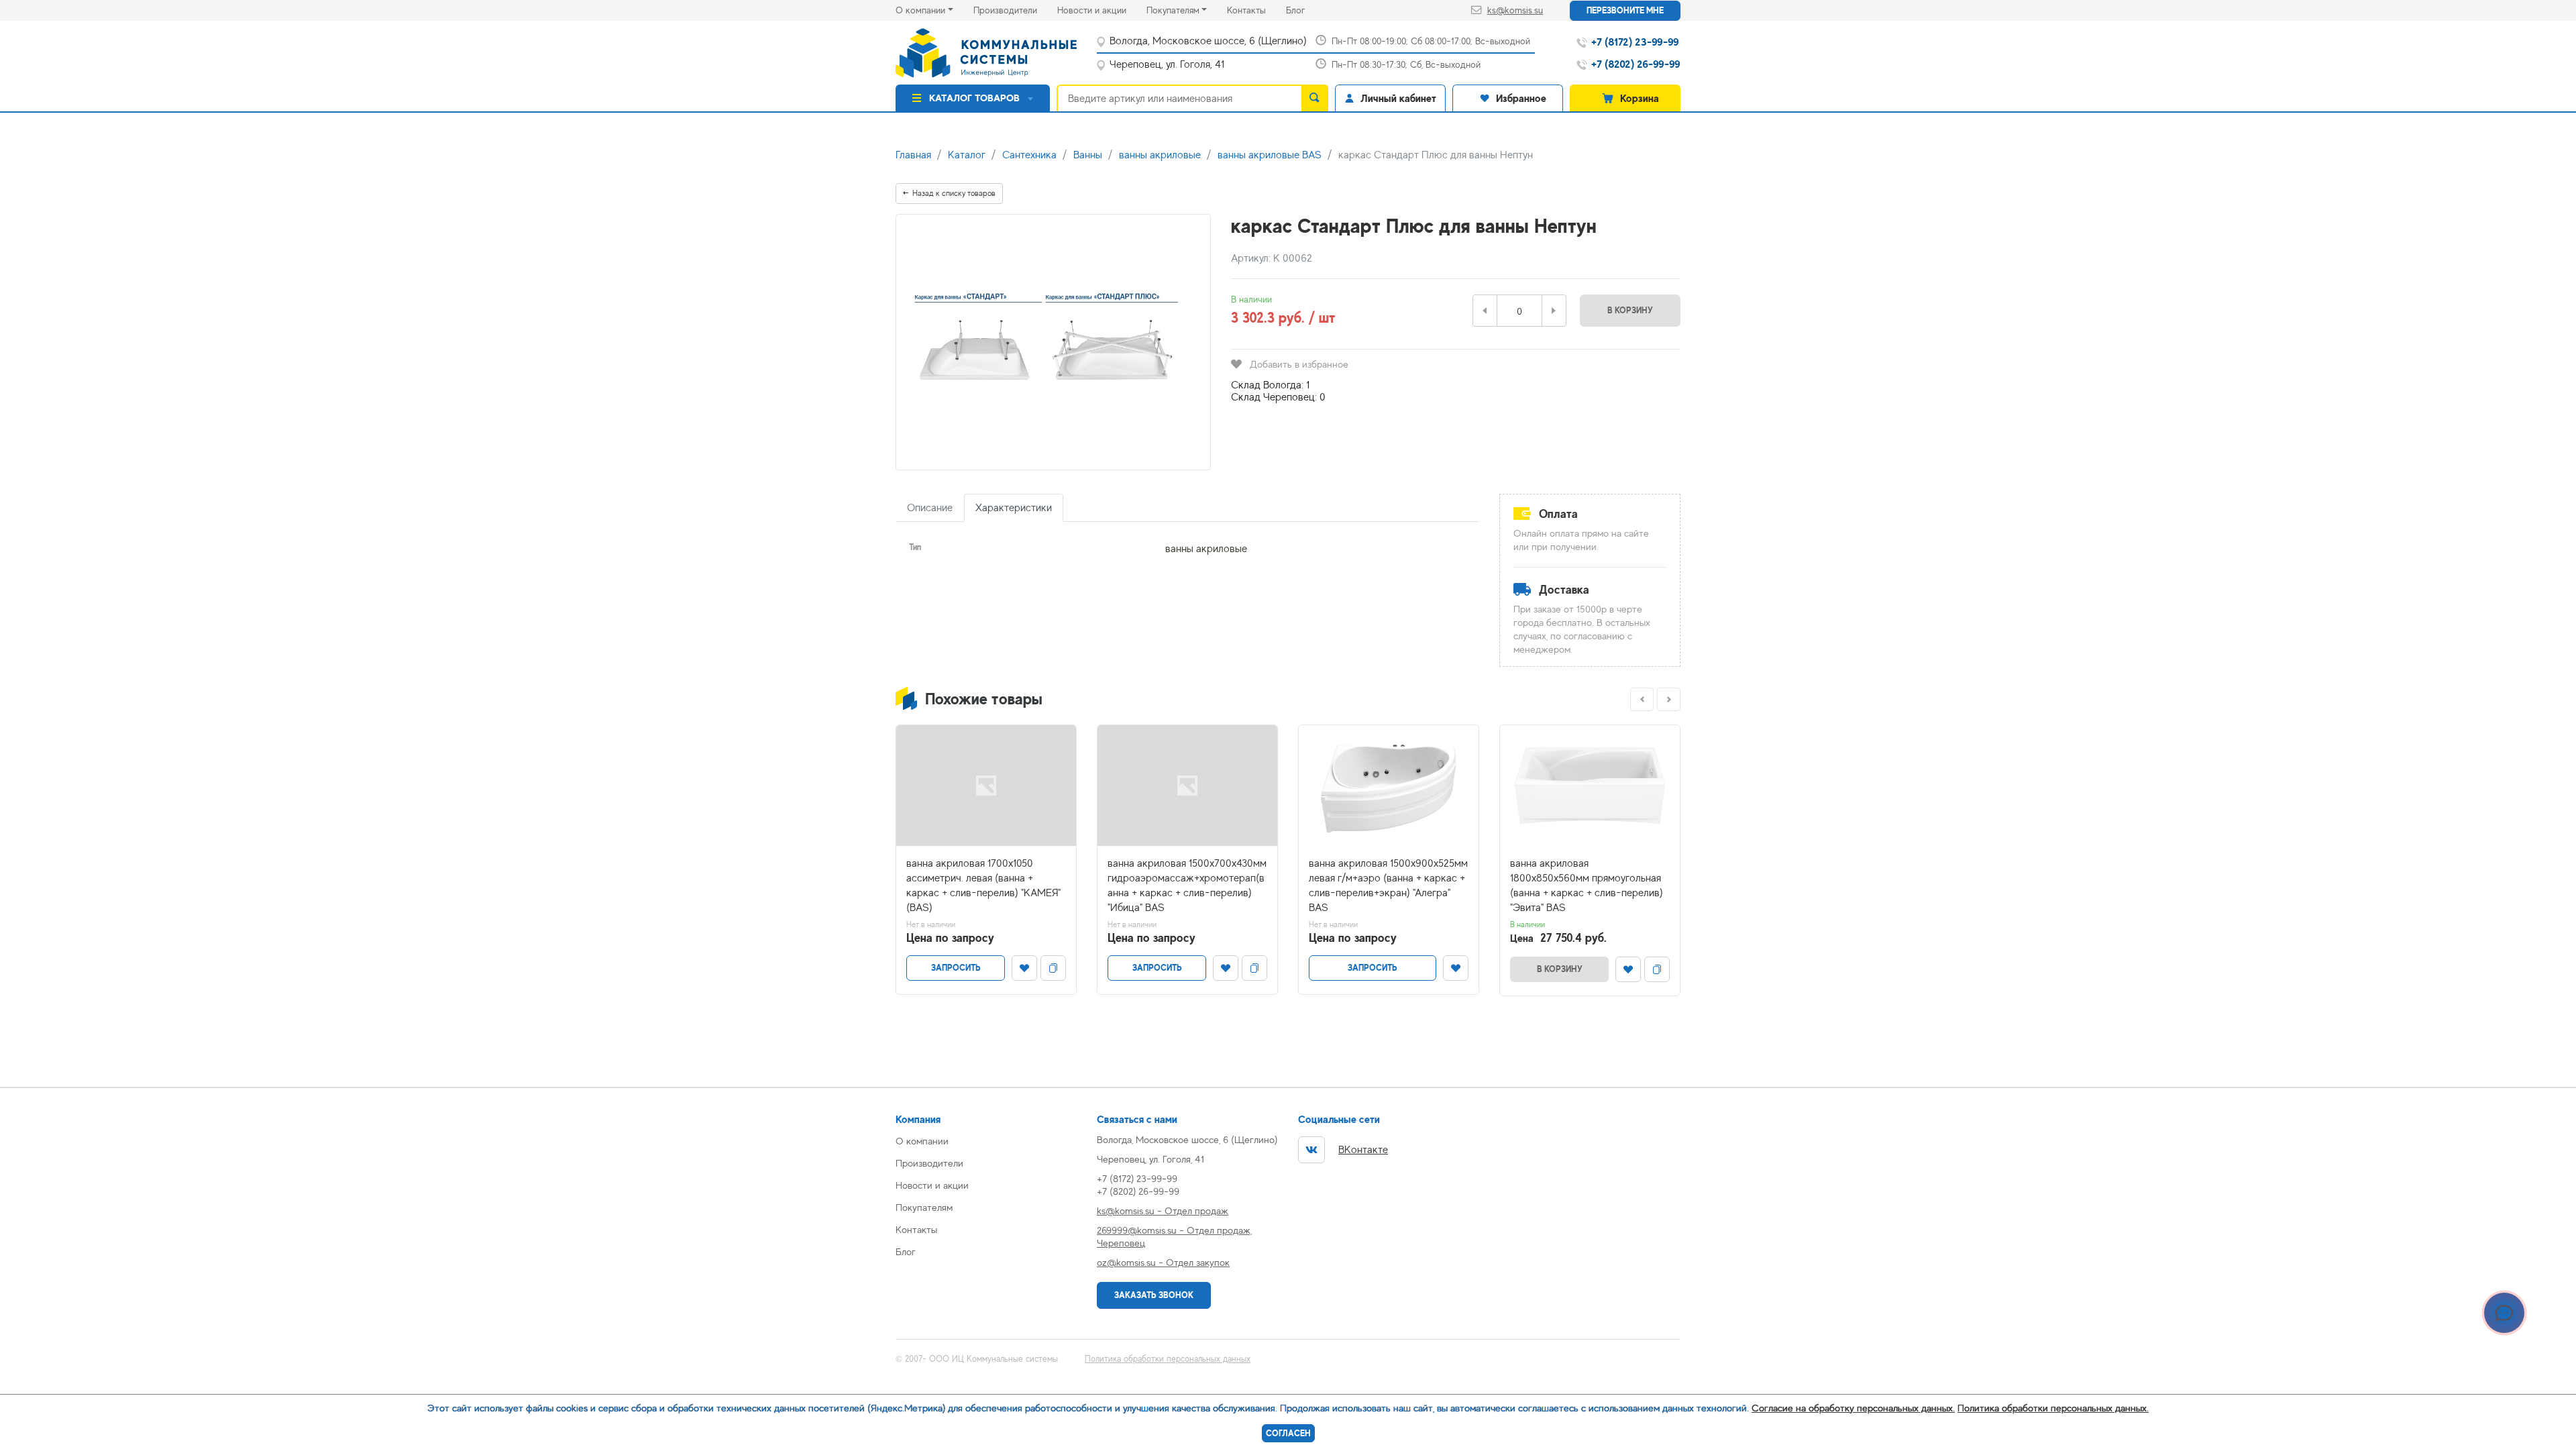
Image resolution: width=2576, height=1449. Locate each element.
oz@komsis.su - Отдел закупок (1163, 1262)
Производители (1015, 10)
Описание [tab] (930, 508)
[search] (1315, 98)
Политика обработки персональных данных (1168, 1359)
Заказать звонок (1154, 1295)
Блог (1305, 10)
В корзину (1630, 310)
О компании (920, 10)
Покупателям (1173, 10)
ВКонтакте (1363, 1150)
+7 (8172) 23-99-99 (1137, 1178)
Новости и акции (1102, 10)
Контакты (1256, 10)
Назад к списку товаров (954, 193)
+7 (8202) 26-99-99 (1138, 1191)
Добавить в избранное (1299, 364)
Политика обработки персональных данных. (2053, 1408)
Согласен (1288, 1433)
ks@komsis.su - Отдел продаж (1163, 1211)
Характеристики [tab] (1014, 508)
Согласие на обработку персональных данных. (1853, 1408)
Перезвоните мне (1625, 10)
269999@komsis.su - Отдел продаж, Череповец (1174, 1236)
